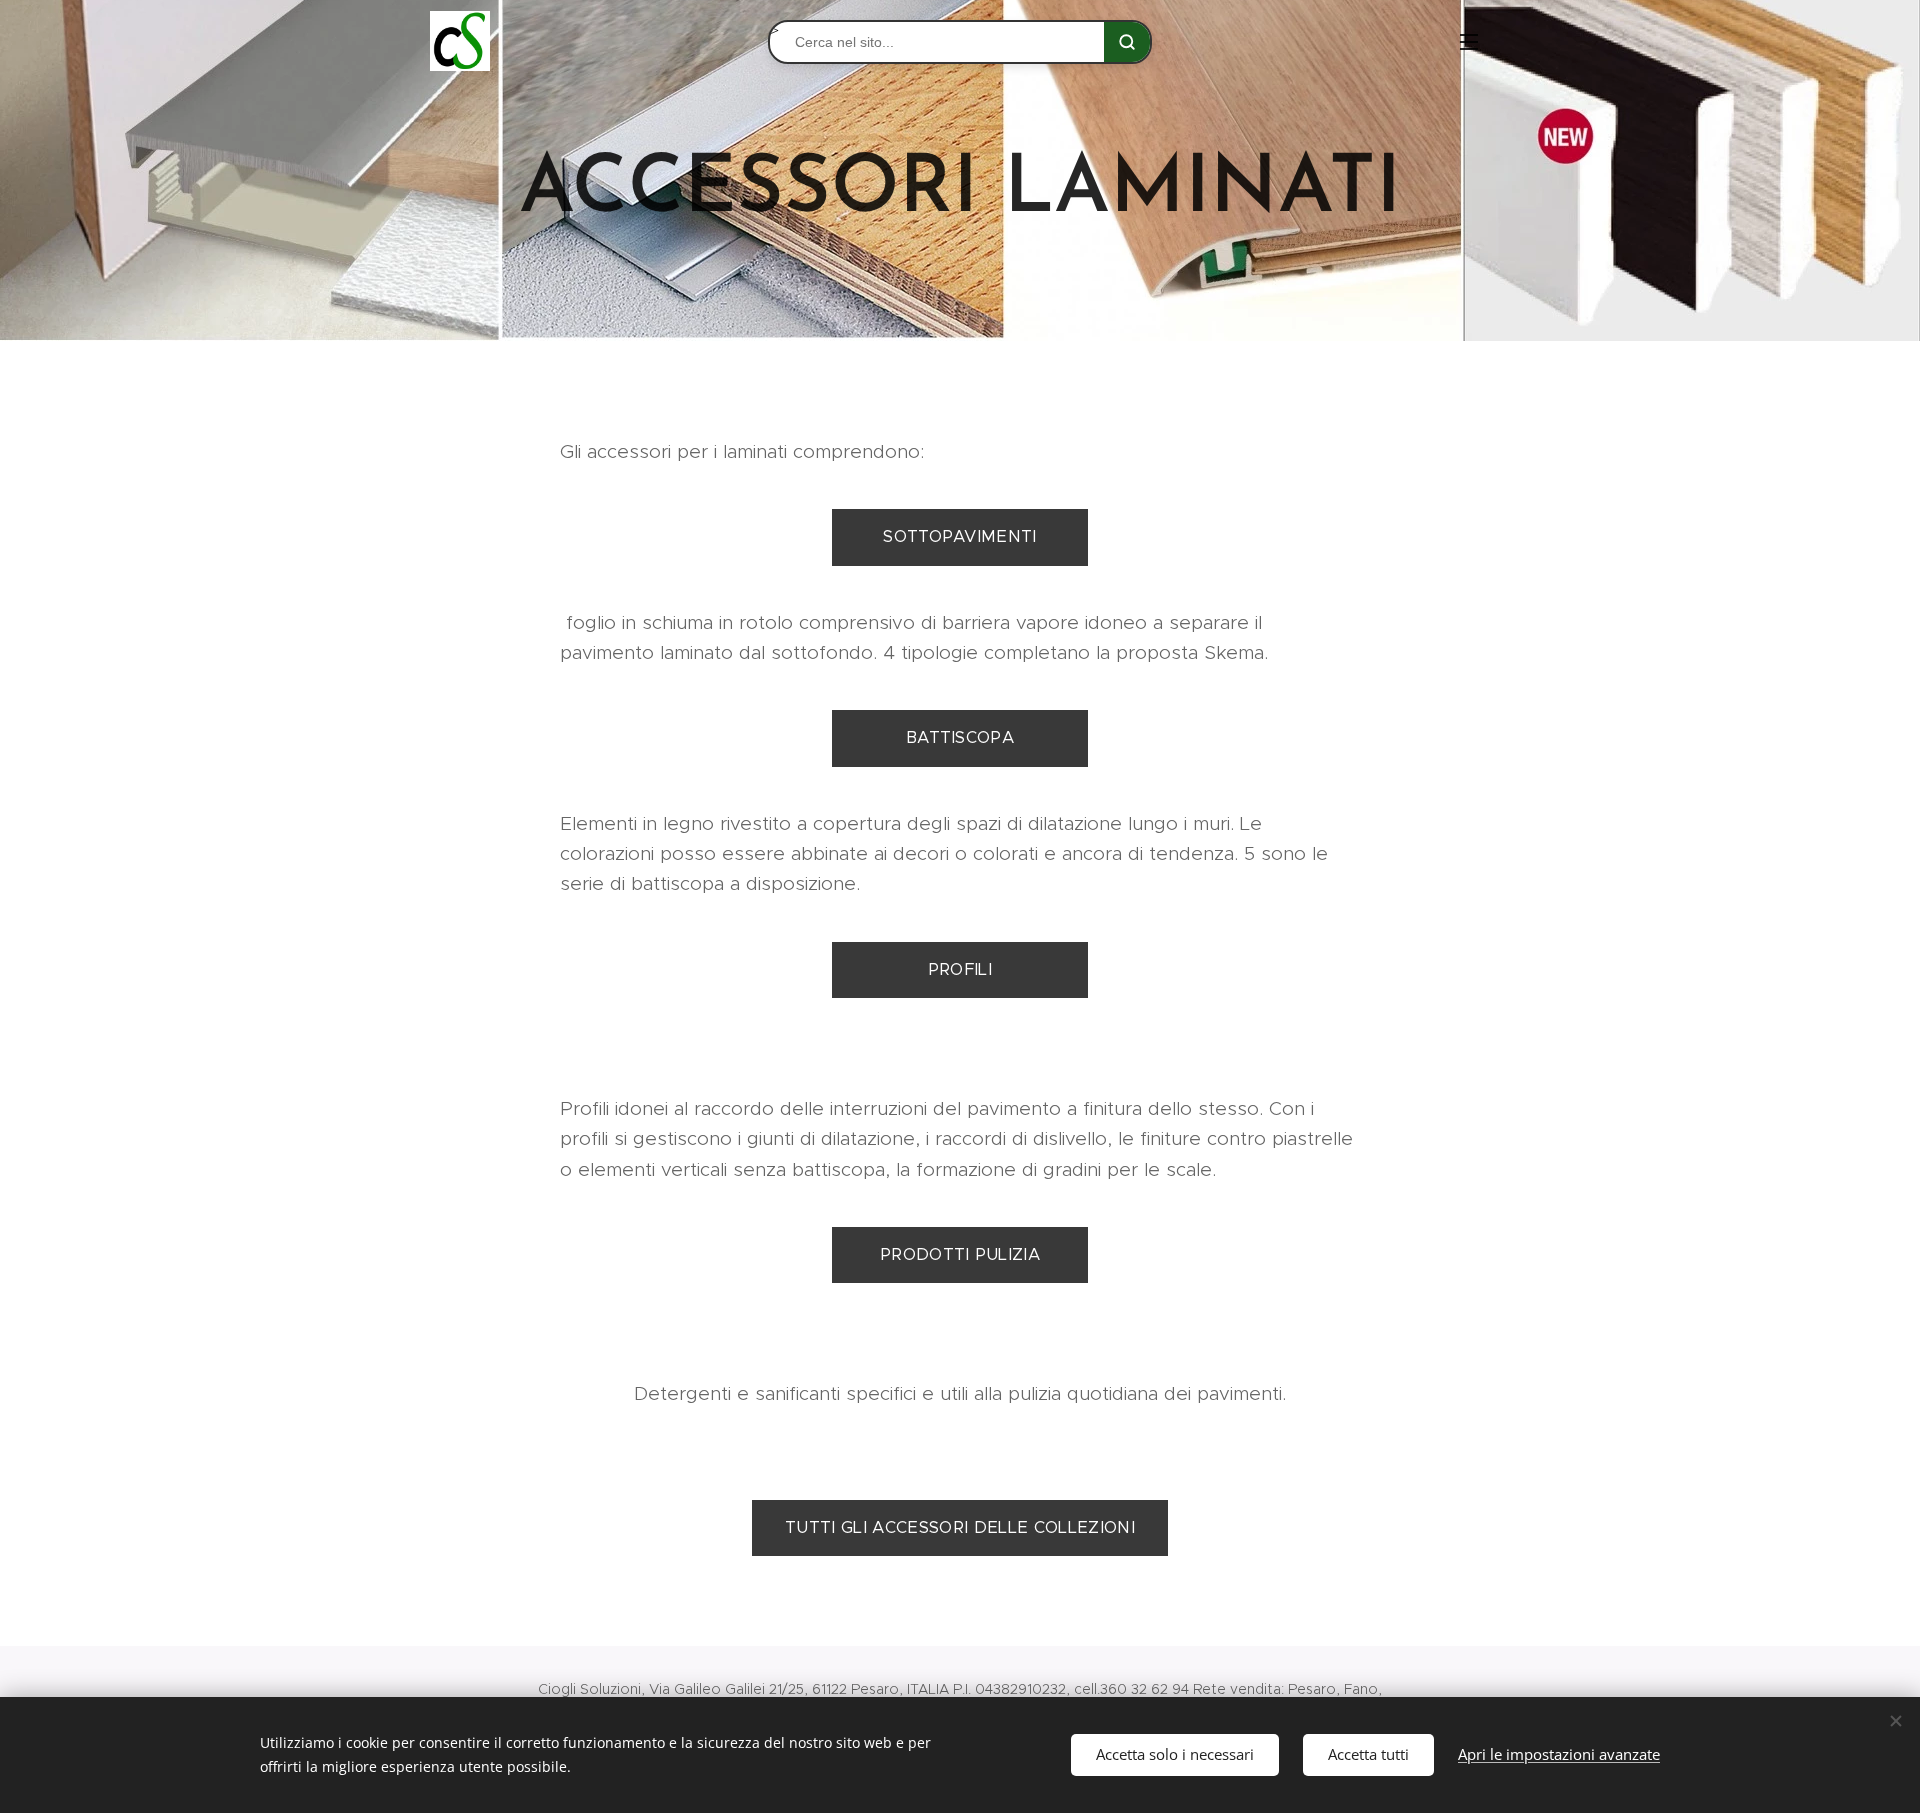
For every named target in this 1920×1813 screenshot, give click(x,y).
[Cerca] (1127, 42)
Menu (1475, 41)
